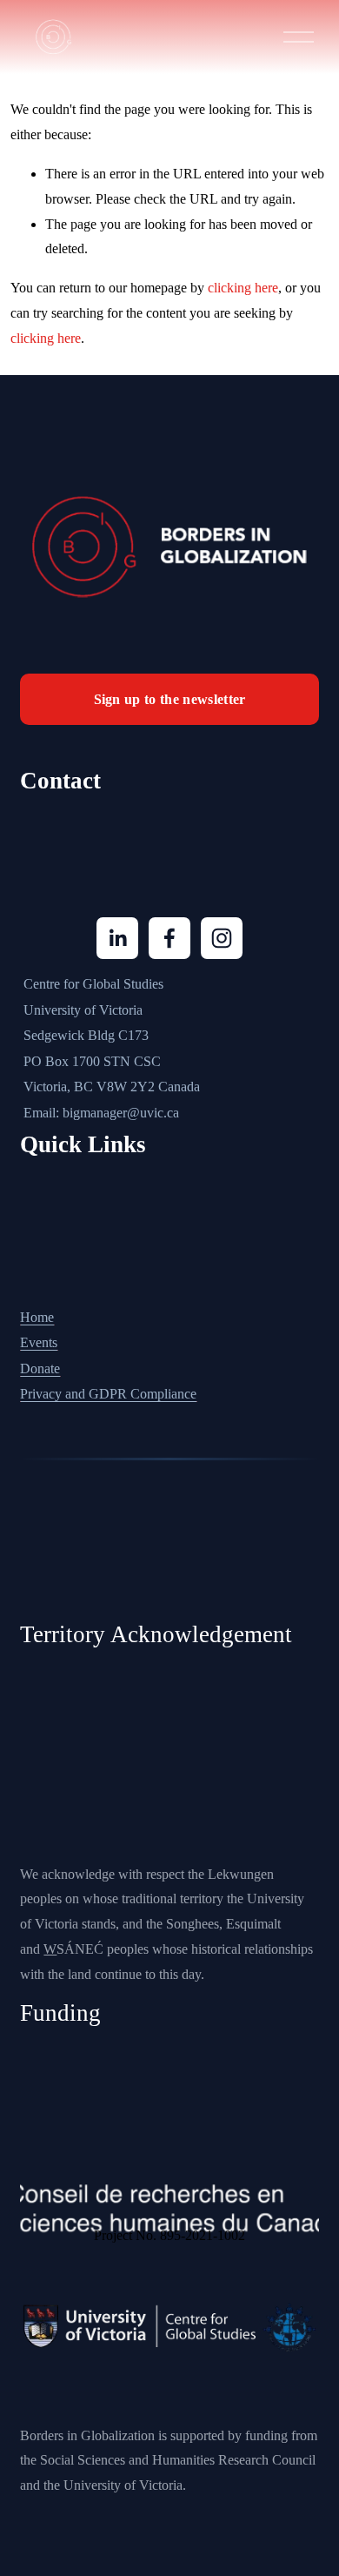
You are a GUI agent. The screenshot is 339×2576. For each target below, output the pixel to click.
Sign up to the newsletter (170, 699)
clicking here (243, 288)
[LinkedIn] (117, 938)
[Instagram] (222, 938)
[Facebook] (169, 938)
